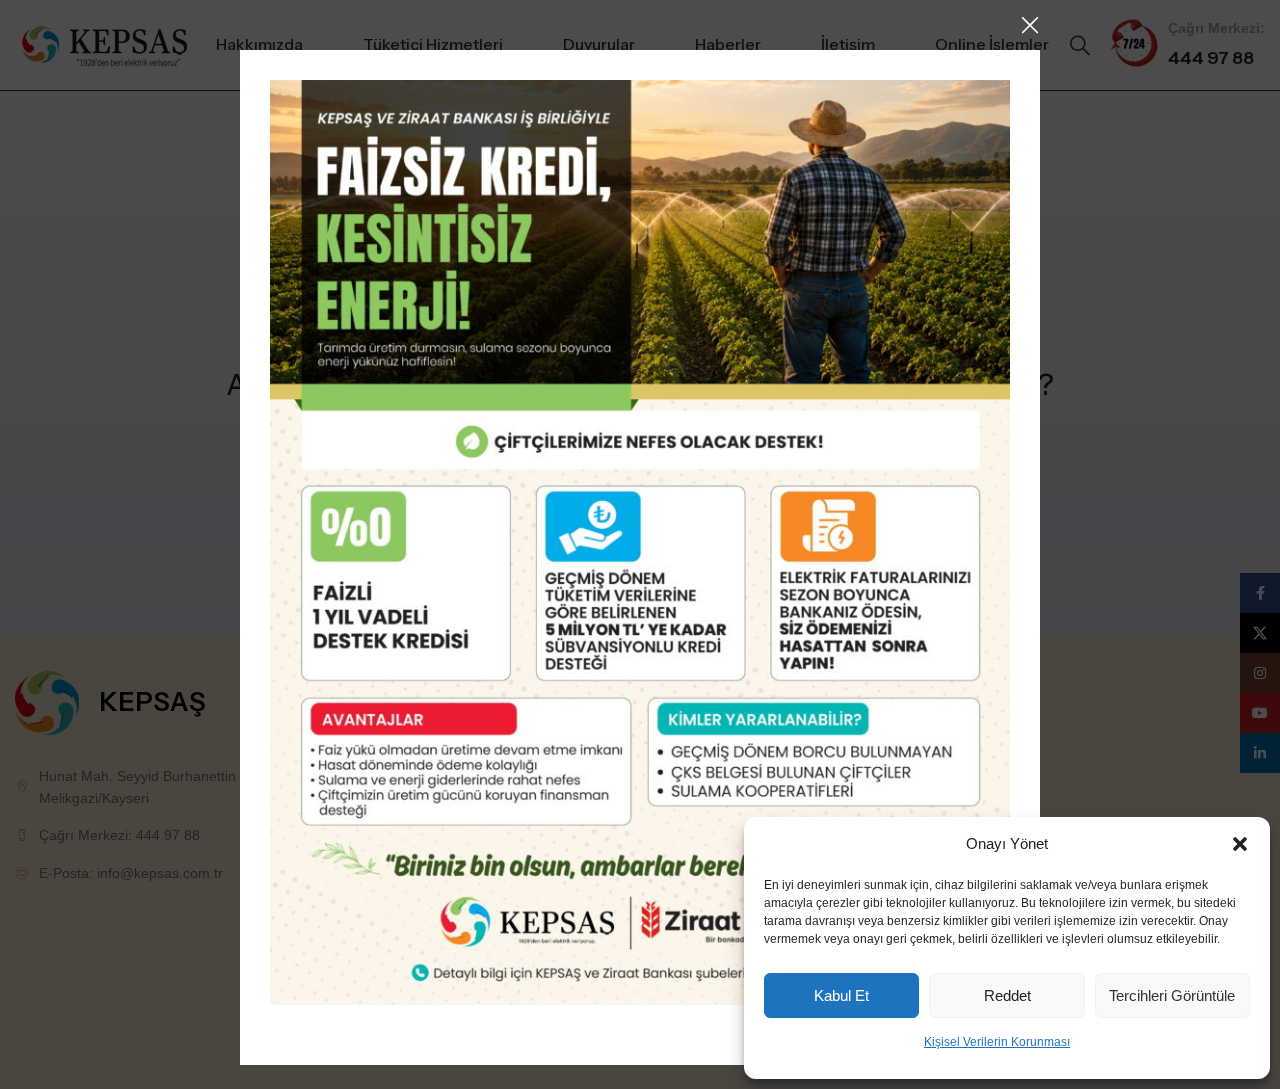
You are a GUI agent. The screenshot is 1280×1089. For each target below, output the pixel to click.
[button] (1240, 844)
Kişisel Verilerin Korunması (997, 1042)
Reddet (1007, 995)
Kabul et (841, 995)
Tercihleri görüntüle (1172, 995)
